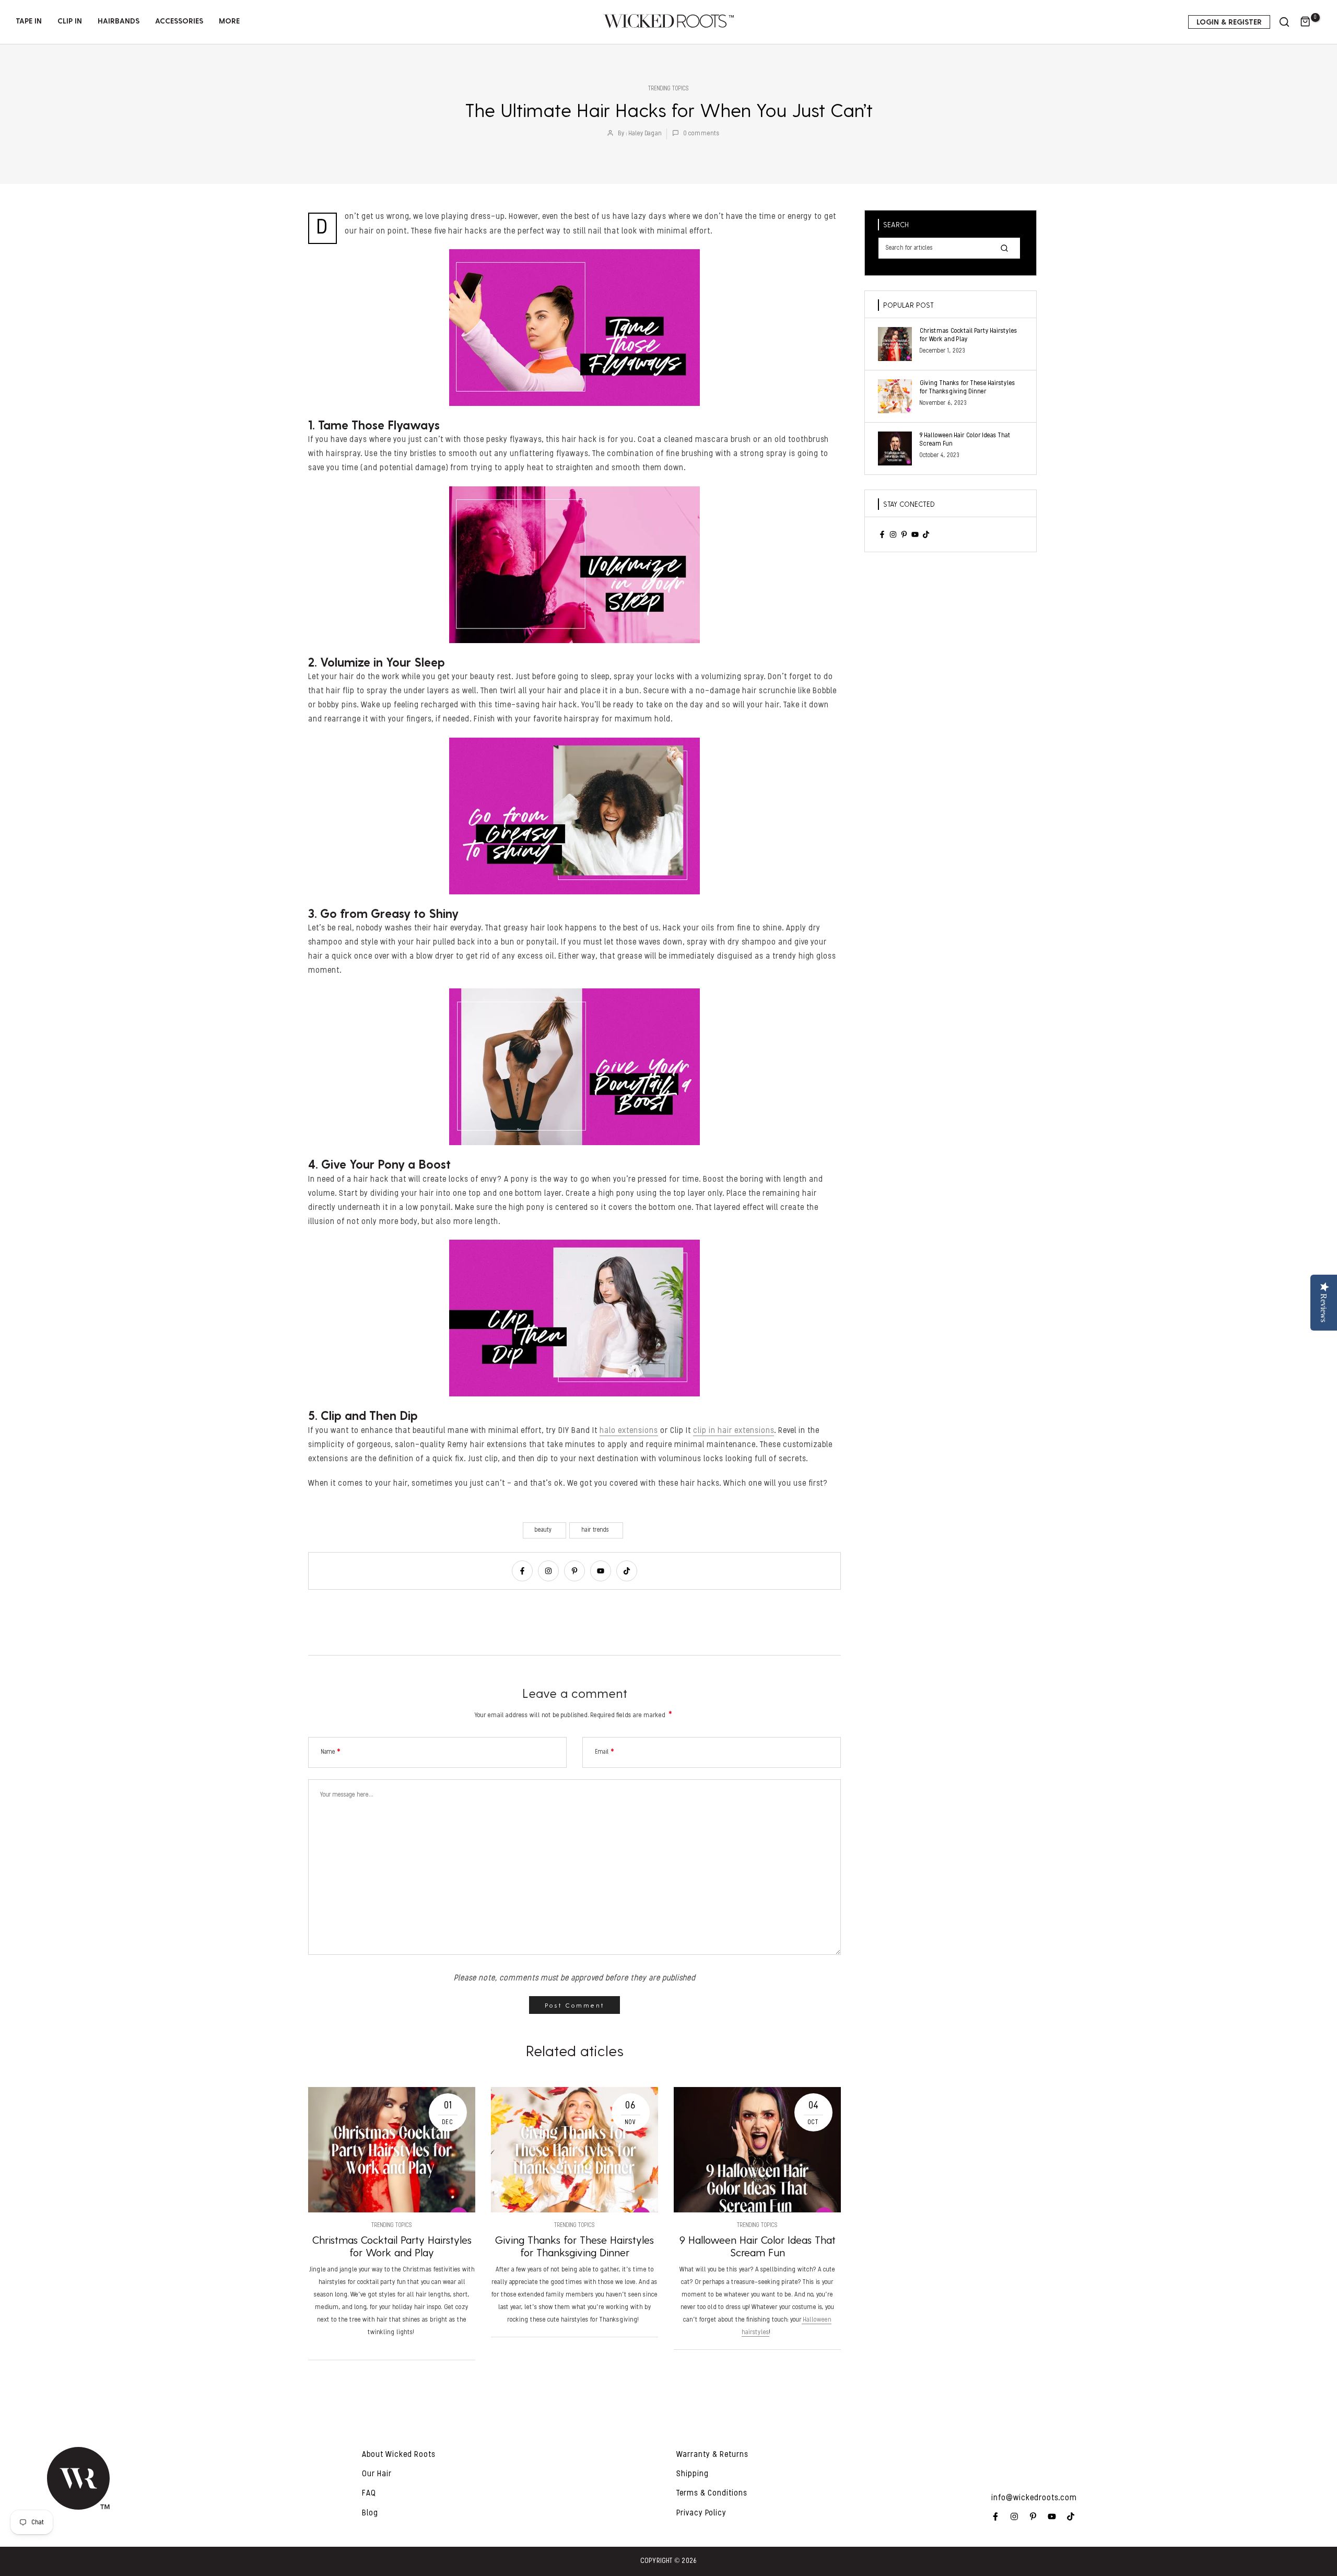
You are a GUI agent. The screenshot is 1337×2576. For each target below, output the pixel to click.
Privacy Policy (701, 2513)
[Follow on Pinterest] (574, 1571)
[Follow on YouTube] (601, 1571)
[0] (1306, 22)
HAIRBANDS (119, 21)
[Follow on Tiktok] (627, 1571)
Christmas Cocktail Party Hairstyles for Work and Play (392, 2246)
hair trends (595, 1530)
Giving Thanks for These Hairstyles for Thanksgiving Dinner (574, 2246)
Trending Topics (668, 89)
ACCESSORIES (179, 21)
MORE (229, 21)
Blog (370, 2513)
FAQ (369, 2493)
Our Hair (377, 2474)
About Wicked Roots (399, 2455)
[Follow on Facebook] (522, 1571)
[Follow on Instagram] (548, 1571)
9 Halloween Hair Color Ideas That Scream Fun (758, 2246)
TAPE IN (29, 21)
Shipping (693, 2474)
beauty (543, 1530)
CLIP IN (70, 21)
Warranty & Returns (712, 2455)
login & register (1229, 22)
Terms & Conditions (712, 2493)
